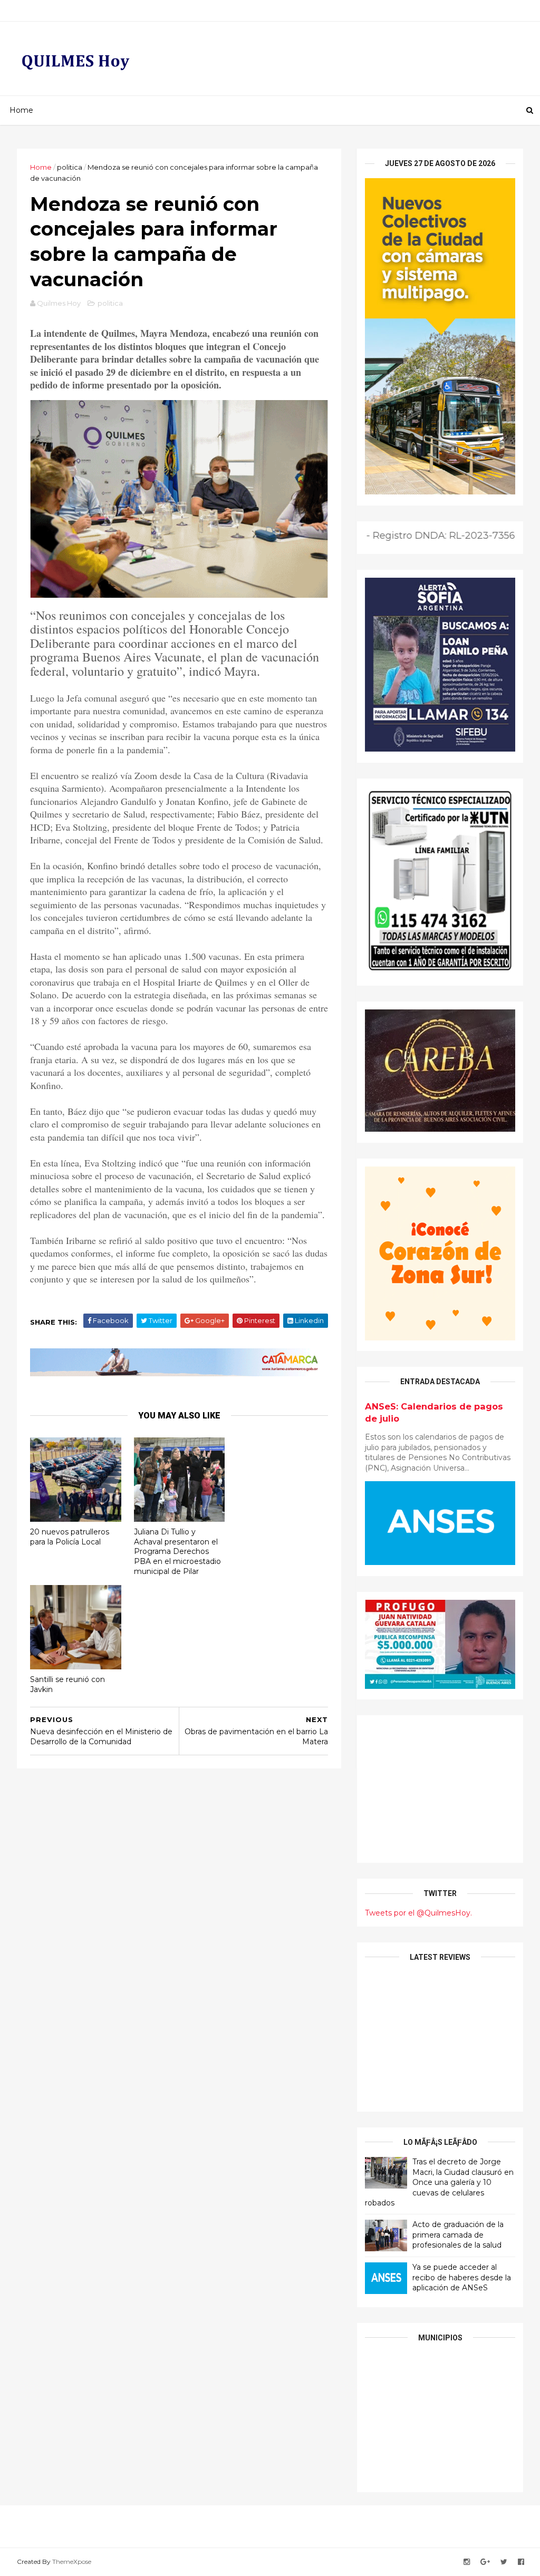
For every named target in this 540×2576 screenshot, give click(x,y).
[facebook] (521, 2562)
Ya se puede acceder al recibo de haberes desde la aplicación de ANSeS (462, 2277)
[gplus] (485, 2562)
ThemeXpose (72, 2562)
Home (21, 110)
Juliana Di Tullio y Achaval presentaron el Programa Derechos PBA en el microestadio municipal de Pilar (177, 1552)
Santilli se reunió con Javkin (67, 1684)
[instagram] (467, 2562)
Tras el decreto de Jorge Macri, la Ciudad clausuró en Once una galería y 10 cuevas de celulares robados (439, 2182)
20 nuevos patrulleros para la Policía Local (70, 1537)
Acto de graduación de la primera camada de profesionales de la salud (458, 2235)
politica (70, 167)
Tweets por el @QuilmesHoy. (418, 1913)
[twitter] (504, 2562)
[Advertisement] (440, 1789)
